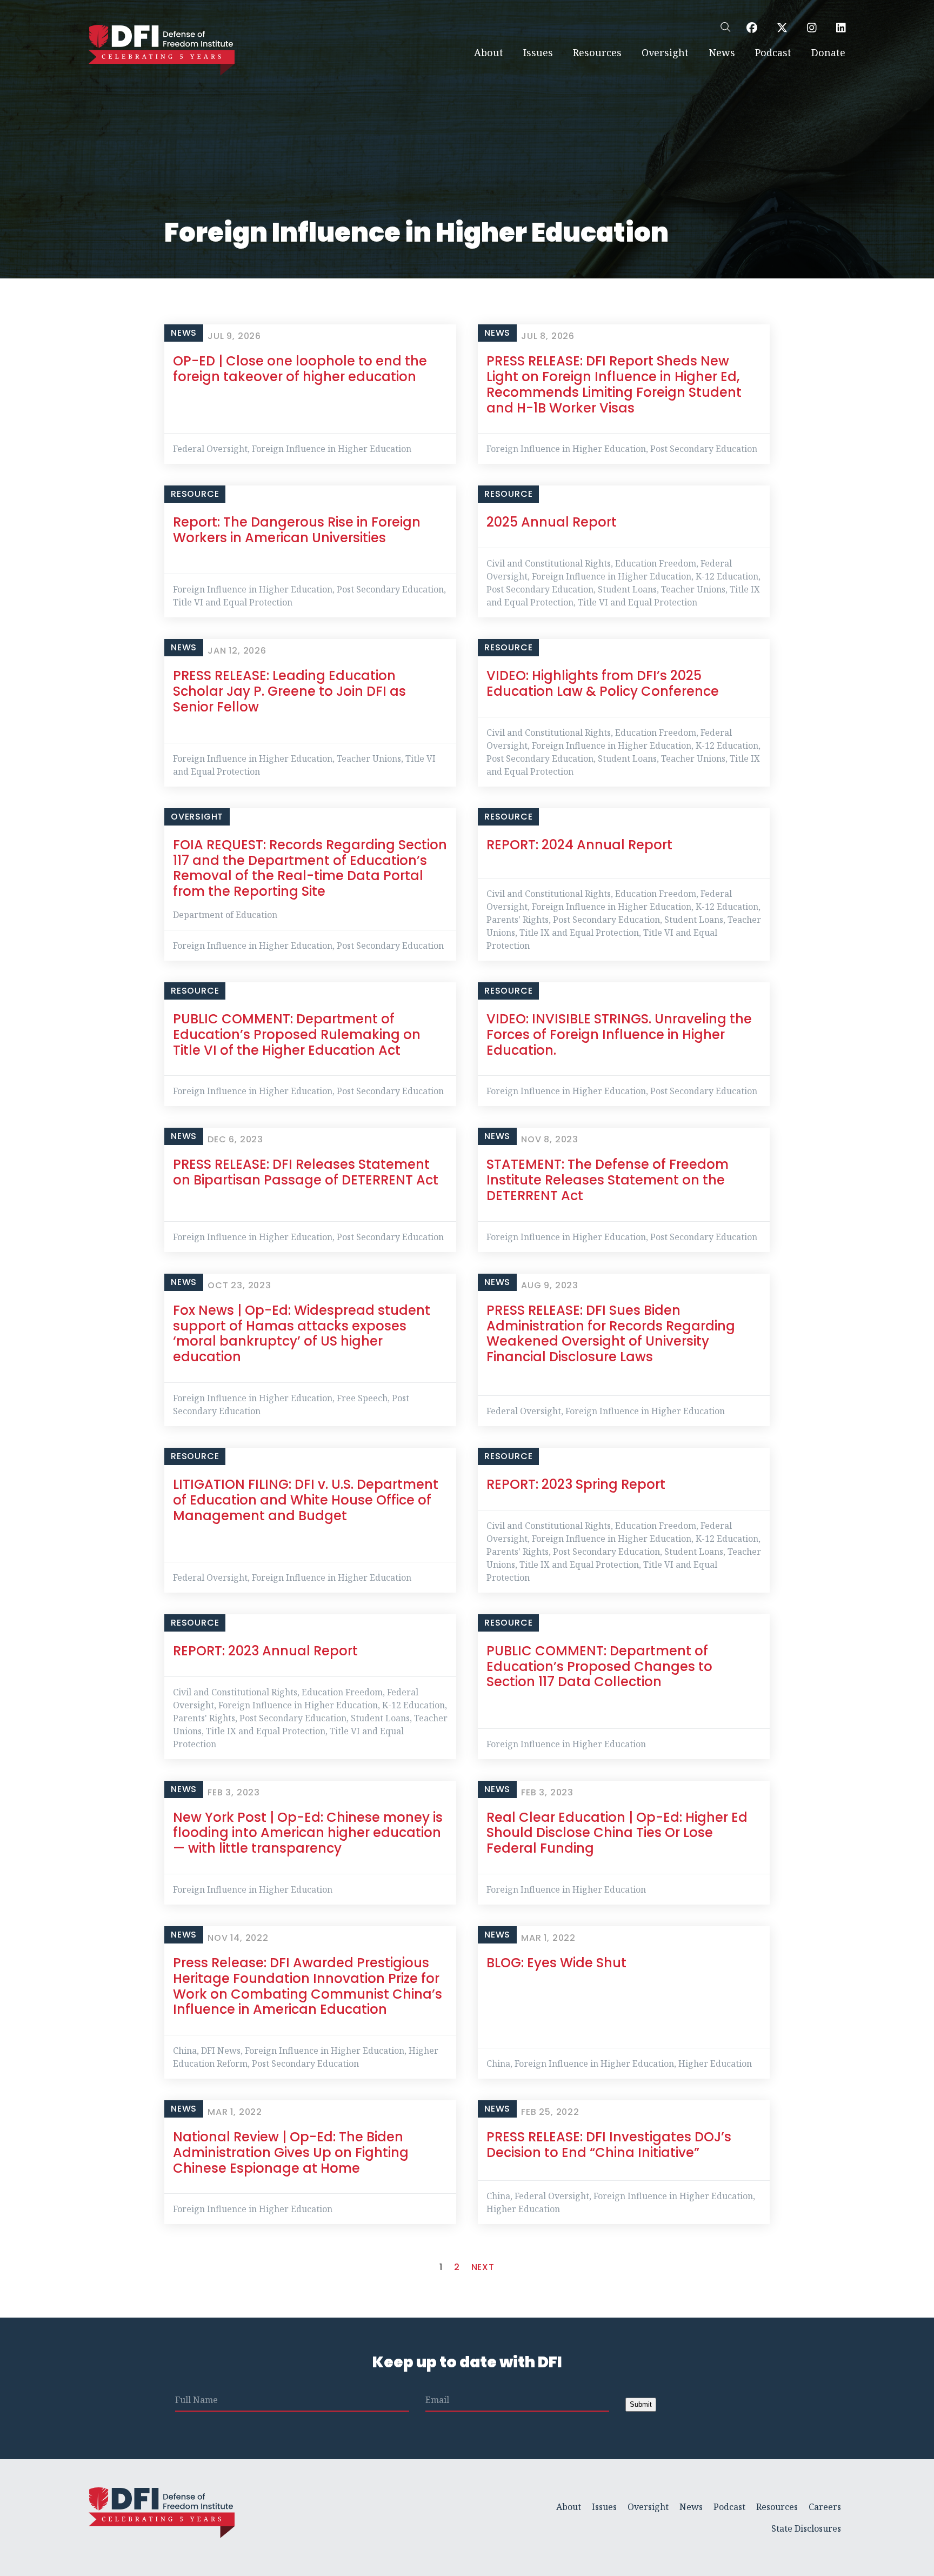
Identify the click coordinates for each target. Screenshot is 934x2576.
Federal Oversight (210, 449)
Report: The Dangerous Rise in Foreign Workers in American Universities (297, 530)
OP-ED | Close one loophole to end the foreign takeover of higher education (300, 369)
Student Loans (627, 589)
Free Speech (362, 1398)
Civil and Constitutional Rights (549, 563)
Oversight (665, 52)
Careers (825, 2507)
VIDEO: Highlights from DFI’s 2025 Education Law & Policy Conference (603, 683)
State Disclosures (806, 2528)
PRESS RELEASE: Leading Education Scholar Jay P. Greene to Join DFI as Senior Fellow (289, 691)
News (722, 52)
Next (483, 2267)
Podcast (773, 52)
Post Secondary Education (704, 449)
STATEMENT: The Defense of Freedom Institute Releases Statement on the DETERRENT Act (608, 1180)
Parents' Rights (518, 920)
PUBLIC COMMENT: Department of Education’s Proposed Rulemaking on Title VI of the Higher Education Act (297, 1034)
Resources (597, 52)
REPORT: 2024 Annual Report (579, 845)
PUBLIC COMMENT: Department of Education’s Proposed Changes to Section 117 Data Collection (599, 1666)
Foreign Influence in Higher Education (332, 449)
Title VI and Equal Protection (233, 602)
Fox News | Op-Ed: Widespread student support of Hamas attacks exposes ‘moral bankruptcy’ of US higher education (302, 1333)
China (185, 2051)
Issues (538, 52)
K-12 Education (727, 576)
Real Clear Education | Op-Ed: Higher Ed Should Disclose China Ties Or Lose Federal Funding (617, 1833)
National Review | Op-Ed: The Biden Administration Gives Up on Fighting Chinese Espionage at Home (291, 2152)
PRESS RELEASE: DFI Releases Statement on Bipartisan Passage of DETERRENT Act (306, 1172)
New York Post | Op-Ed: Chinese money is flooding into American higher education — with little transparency (308, 1833)
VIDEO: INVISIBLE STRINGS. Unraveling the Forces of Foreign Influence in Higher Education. (619, 1034)
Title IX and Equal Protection (579, 933)
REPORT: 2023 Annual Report (265, 1651)
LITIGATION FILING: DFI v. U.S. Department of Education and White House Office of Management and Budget (306, 1500)
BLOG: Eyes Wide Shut (556, 1963)
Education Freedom (656, 563)
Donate (828, 52)
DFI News (221, 2051)
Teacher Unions (693, 589)
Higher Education (715, 2064)
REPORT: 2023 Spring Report (576, 1484)
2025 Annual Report (552, 522)
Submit (641, 2404)
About (489, 52)
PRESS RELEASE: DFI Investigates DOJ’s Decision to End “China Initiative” (609, 2145)
